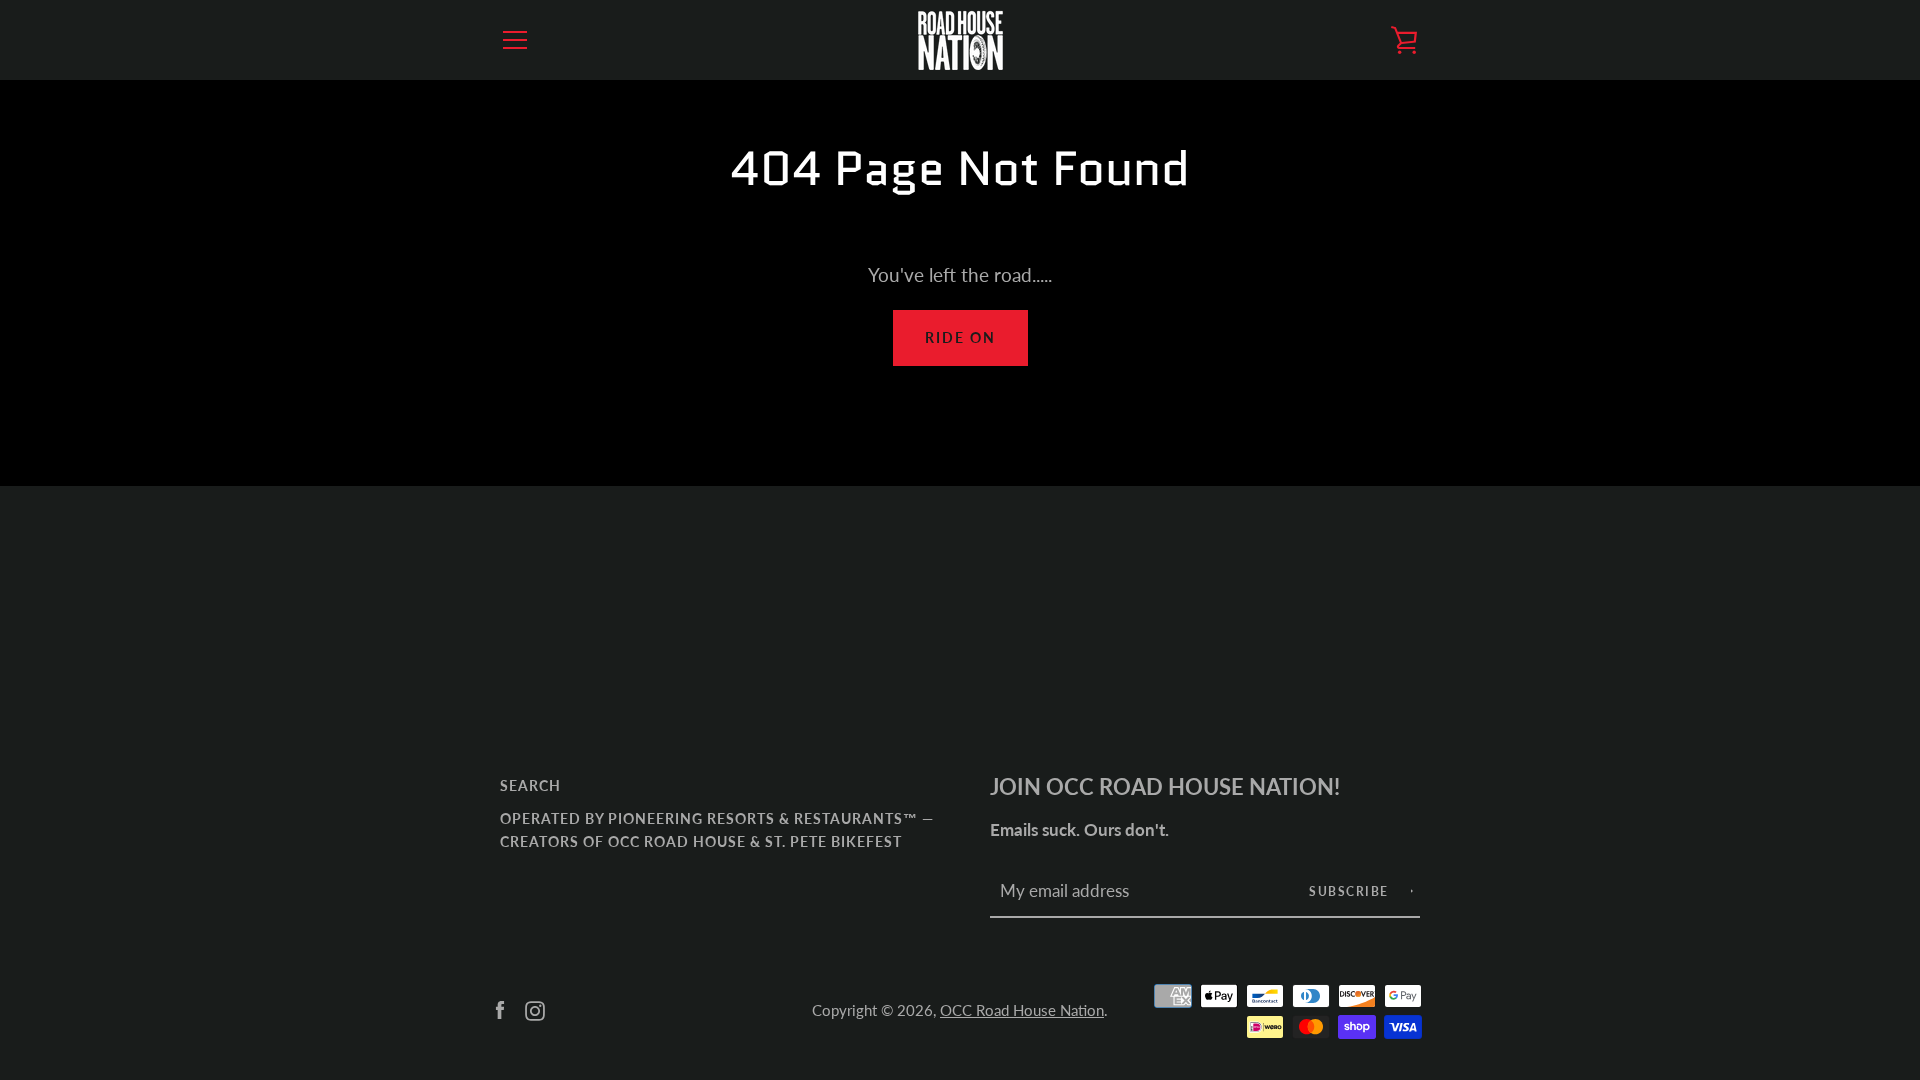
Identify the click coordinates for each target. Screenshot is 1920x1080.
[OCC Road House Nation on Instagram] (535, 1008)
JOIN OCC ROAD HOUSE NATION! (1165, 787)
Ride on (960, 337)
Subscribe (1351, 891)
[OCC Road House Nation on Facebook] (500, 1008)
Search (530, 785)
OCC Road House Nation (1022, 1010)
